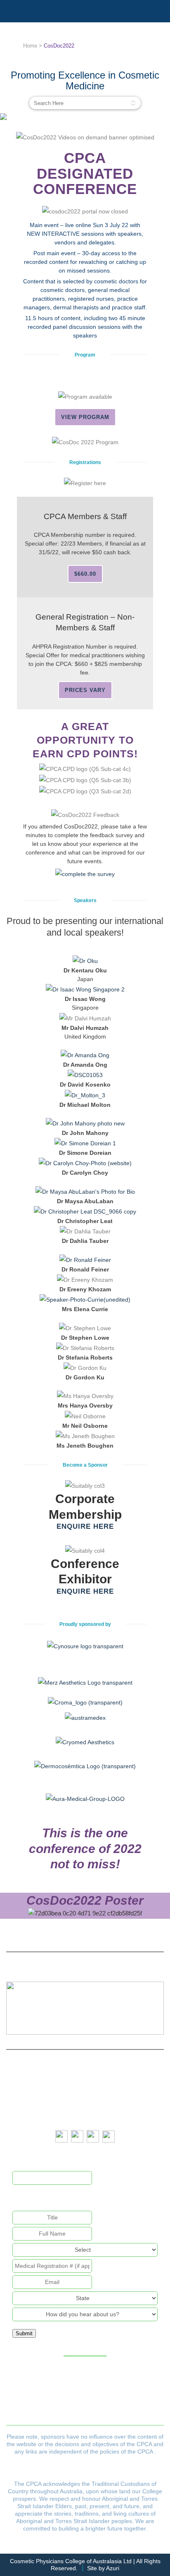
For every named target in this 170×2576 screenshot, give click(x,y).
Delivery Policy (122, 2402)
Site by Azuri (103, 2568)
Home (30, 46)
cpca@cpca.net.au (98, 2085)
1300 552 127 (99, 2100)
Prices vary (85, 690)
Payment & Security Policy (45, 2413)
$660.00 (85, 574)
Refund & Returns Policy (45, 2402)
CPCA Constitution (45, 2391)
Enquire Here (85, 1526)
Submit (24, 2333)
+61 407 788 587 (100, 2114)
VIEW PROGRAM (85, 417)
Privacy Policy (122, 2391)
